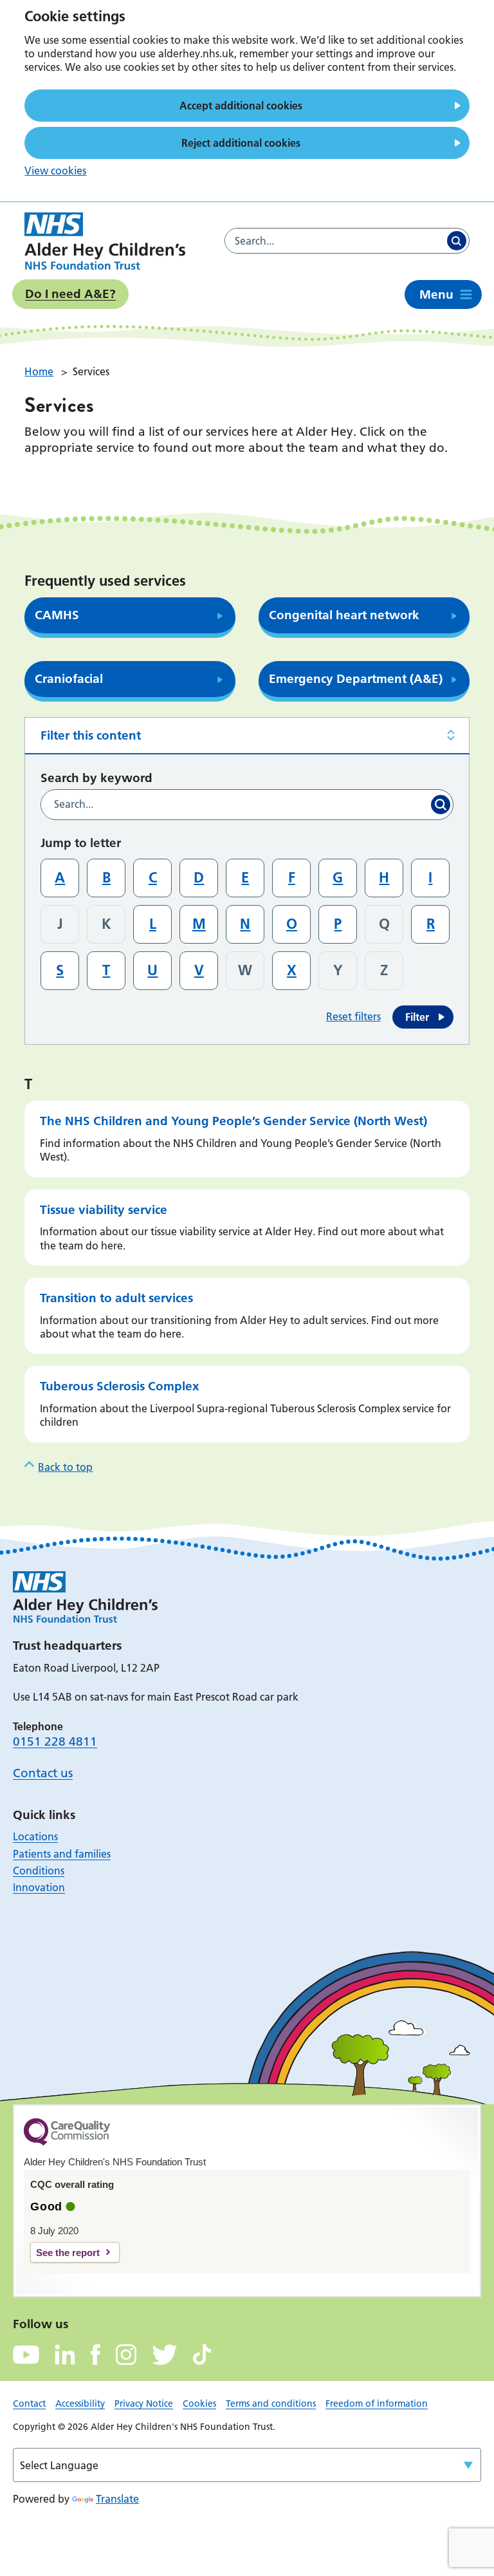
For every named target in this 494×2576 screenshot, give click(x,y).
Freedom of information (377, 2403)
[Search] (457, 241)
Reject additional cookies (241, 143)
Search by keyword (96, 778)
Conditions (39, 1871)
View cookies (55, 171)
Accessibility (80, 2403)
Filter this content (91, 735)
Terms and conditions (271, 2403)
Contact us (43, 1773)
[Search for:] (334, 241)
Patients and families (62, 1854)
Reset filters (353, 1016)
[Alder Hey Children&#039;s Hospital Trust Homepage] (105, 241)
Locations (35, 1836)
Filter (417, 1017)
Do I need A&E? (70, 294)
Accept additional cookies (241, 106)
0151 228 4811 (55, 1741)
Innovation (39, 1887)
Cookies (199, 2403)
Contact (29, 2403)
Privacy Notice (144, 2403)
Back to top (65, 1467)
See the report (68, 2253)
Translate (117, 2499)
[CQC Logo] (67, 2142)
